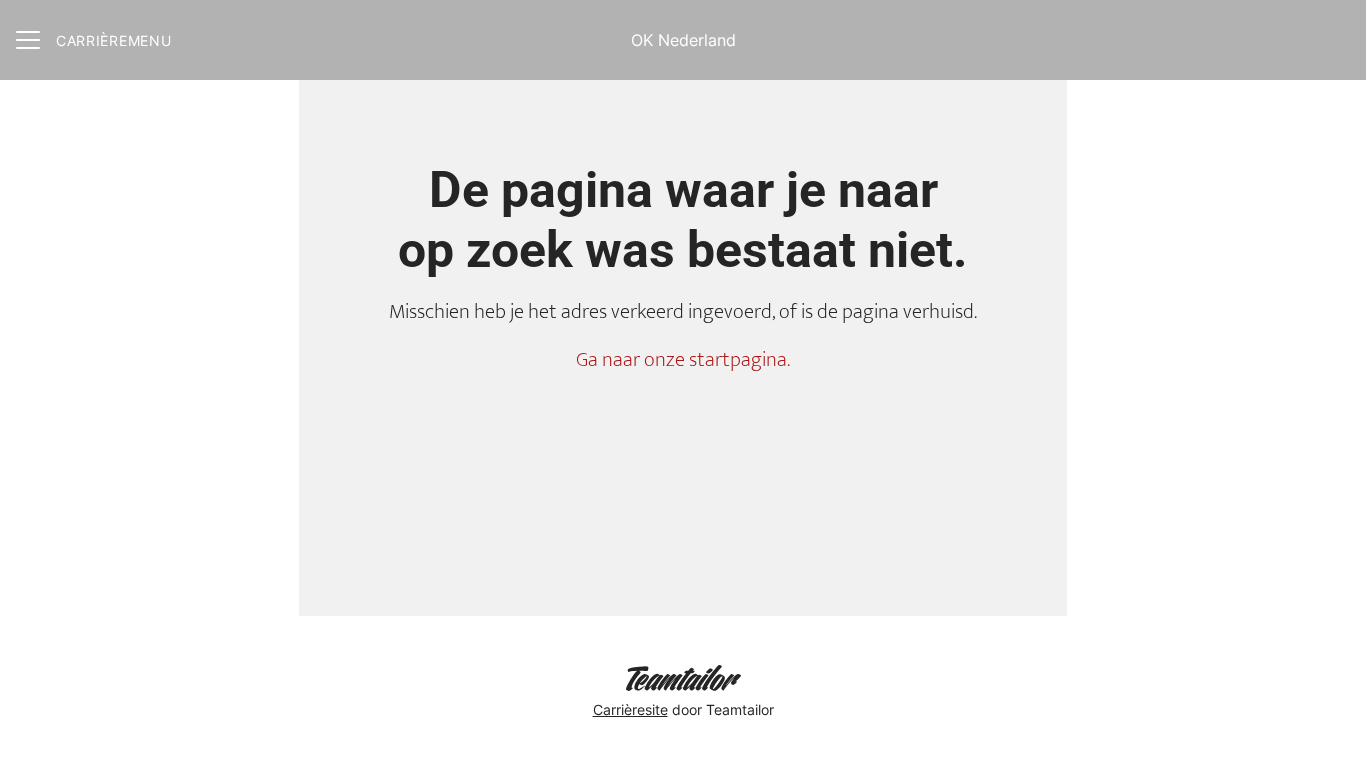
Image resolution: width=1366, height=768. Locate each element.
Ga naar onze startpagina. (683, 360)
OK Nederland (683, 40)
